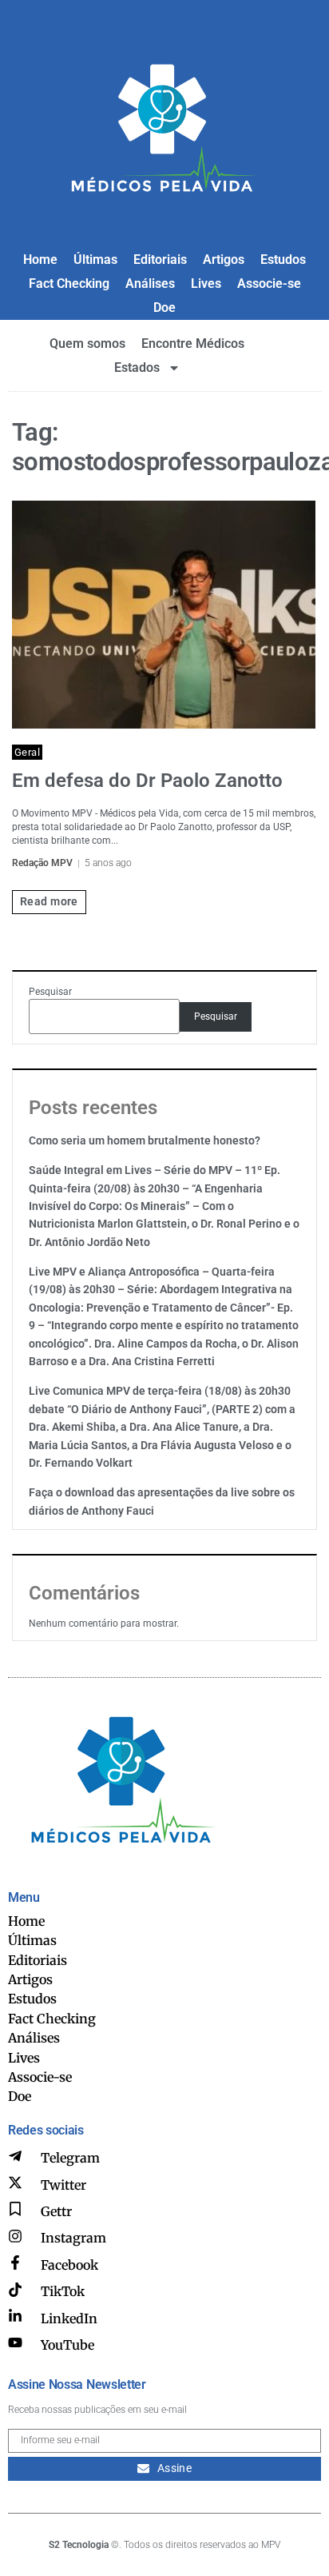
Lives (206, 284)
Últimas (95, 260)
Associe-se (269, 284)
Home (40, 260)
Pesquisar (50, 992)
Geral (27, 752)
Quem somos (87, 343)
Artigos (224, 260)
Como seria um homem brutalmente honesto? (145, 1140)
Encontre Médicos (193, 343)
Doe (164, 308)
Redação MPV (42, 863)
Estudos (283, 260)
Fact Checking (69, 284)
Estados (137, 367)
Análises (150, 284)
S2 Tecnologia (79, 2545)
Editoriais (160, 260)
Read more (49, 901)
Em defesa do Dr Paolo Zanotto (147, 781)
